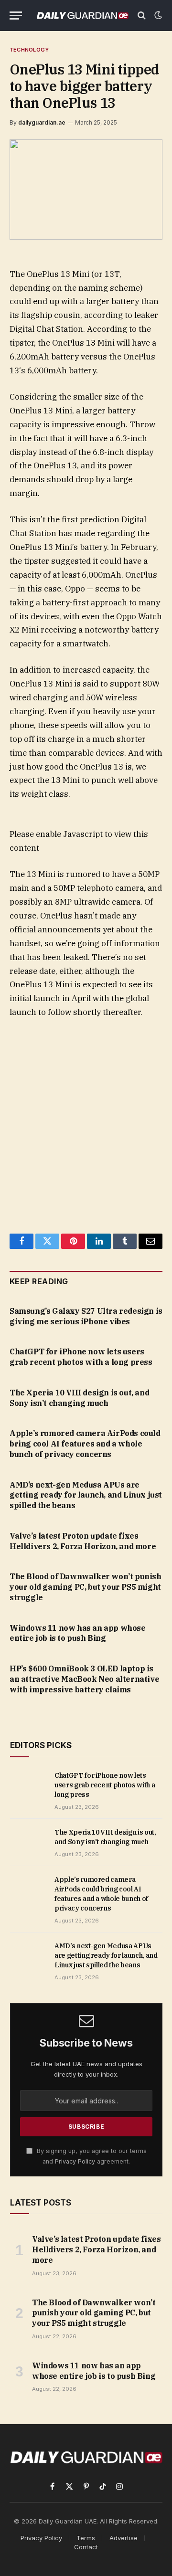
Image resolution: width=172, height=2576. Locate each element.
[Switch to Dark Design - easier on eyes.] (157, 15)
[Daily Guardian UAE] (82, 15)
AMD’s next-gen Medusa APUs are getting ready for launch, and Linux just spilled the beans (86, 1495)
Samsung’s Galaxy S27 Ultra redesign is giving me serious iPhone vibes (86, 1316)
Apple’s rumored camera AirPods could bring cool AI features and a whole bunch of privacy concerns (85, 1444)
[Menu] (16, 16)
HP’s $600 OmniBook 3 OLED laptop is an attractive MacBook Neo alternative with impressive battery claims (84, 1679)
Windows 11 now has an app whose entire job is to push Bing (78, 1633)
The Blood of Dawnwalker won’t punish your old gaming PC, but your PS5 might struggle (86, 1587)
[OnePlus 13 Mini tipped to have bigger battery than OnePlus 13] (86, 189)
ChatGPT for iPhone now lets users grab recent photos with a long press (81, 1357)
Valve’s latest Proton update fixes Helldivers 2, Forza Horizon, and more (83, 1541)
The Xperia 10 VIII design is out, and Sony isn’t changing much (79, 1398)
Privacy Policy (75, 2161)
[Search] (142, 16)
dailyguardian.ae (42, 122)
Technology (29, 50)
